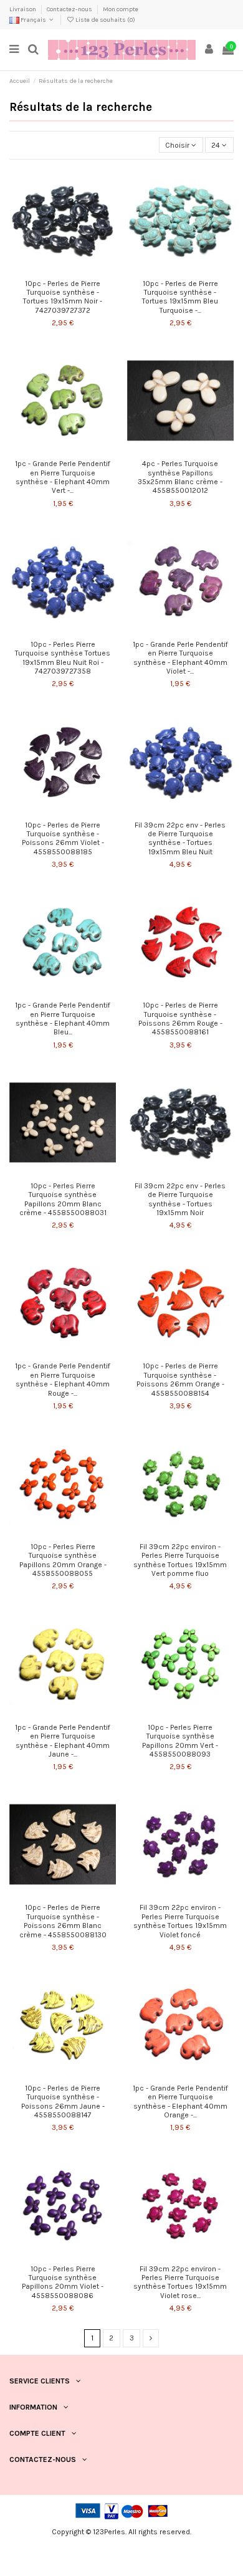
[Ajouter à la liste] (55, 270)
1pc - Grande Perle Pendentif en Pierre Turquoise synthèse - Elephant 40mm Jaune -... (63, 1741)
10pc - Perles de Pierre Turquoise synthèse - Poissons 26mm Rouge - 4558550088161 (180, 1018)
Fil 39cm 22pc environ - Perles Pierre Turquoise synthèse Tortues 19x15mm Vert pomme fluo (180, 1560)
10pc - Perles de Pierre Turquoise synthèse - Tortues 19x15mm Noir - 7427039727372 (63, 297)
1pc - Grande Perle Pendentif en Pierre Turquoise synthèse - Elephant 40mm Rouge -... (63, 1379)
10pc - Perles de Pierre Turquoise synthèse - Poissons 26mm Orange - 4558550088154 (180, 1379)
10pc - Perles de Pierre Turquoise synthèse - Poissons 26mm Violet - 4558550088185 (63, 838)
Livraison (23, 9)
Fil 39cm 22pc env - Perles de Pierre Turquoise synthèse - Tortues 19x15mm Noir (180, 1199)
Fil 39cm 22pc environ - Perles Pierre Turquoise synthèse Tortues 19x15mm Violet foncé (180, 1921)
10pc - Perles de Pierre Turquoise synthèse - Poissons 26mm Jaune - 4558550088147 (63, 2101)
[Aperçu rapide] (70, 270)
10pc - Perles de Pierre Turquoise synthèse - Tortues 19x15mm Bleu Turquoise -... (180, 297)
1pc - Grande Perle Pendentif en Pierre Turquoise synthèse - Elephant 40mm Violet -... (180, 658)
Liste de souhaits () (105, 20)
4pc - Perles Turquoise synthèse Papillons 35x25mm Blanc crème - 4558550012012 (180, 477)
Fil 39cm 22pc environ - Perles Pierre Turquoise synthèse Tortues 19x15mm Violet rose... (180, 2282)
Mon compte (121, 9)
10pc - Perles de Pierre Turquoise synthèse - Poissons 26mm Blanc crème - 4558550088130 (63, 1921)
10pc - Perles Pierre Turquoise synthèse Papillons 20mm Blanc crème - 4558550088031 (63, 1199)
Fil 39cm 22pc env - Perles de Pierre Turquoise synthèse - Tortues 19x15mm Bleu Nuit (180, 838)
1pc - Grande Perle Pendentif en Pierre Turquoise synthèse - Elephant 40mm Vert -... (63, 477)
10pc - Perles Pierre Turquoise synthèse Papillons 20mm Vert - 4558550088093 (180, 1741)
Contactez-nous (70, 9)
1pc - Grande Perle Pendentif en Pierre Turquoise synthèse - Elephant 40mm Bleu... (63, 1018)
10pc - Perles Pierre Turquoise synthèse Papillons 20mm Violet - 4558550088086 (63, 2282)
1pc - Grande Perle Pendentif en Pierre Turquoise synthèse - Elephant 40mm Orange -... (180, 2101)
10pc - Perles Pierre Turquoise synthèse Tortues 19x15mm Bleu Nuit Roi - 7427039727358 (63, 658)
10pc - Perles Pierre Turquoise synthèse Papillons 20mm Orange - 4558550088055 (63, 1560)
